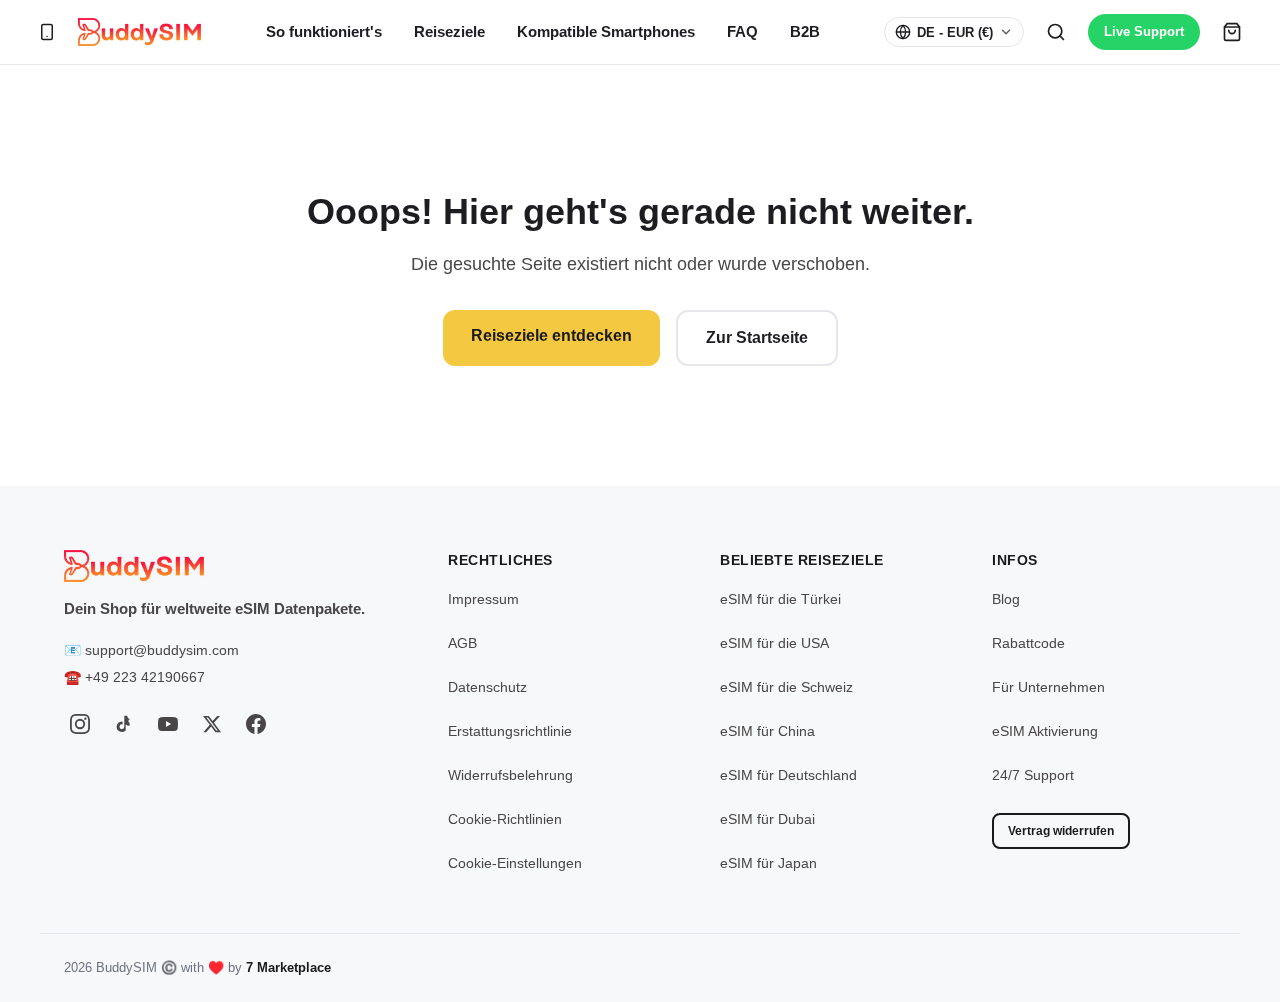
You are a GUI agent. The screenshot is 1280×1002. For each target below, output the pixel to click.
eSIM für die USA (774, 643)
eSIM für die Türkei (780, 599)
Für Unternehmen (1048, 687)
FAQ (742, 31)
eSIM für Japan (768, 863)
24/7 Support (1033, 775)
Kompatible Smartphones (606, 31)
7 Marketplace (288, 967)
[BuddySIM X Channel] (212, 724)
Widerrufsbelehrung (510, 775)
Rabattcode (1028, 643)
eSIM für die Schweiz (786, 687)
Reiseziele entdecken (551, 335)
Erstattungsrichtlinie (510, 731)
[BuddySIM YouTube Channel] (168, 724)
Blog (1006, 599)
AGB (462, 643)
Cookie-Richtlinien (505, 819)
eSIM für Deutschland (788, 775)
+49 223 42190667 (145, 677)
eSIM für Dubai (767, 819)
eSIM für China (767, 731)
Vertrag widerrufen (1061, 831)
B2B (805, 31)
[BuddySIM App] (47, 32)
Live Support (1144, 31)
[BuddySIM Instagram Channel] (80, 724)
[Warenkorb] (1232, 32)
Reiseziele (449, 31)
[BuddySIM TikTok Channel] (124, 724)
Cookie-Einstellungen (515, 863)
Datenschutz (487, 687)
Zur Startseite (757, 337)
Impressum (483, 599)
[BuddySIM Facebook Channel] (256, 724)
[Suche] (1056, 32)
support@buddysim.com (162, 650)
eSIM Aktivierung (1045, 731)
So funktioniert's (324, 31)
